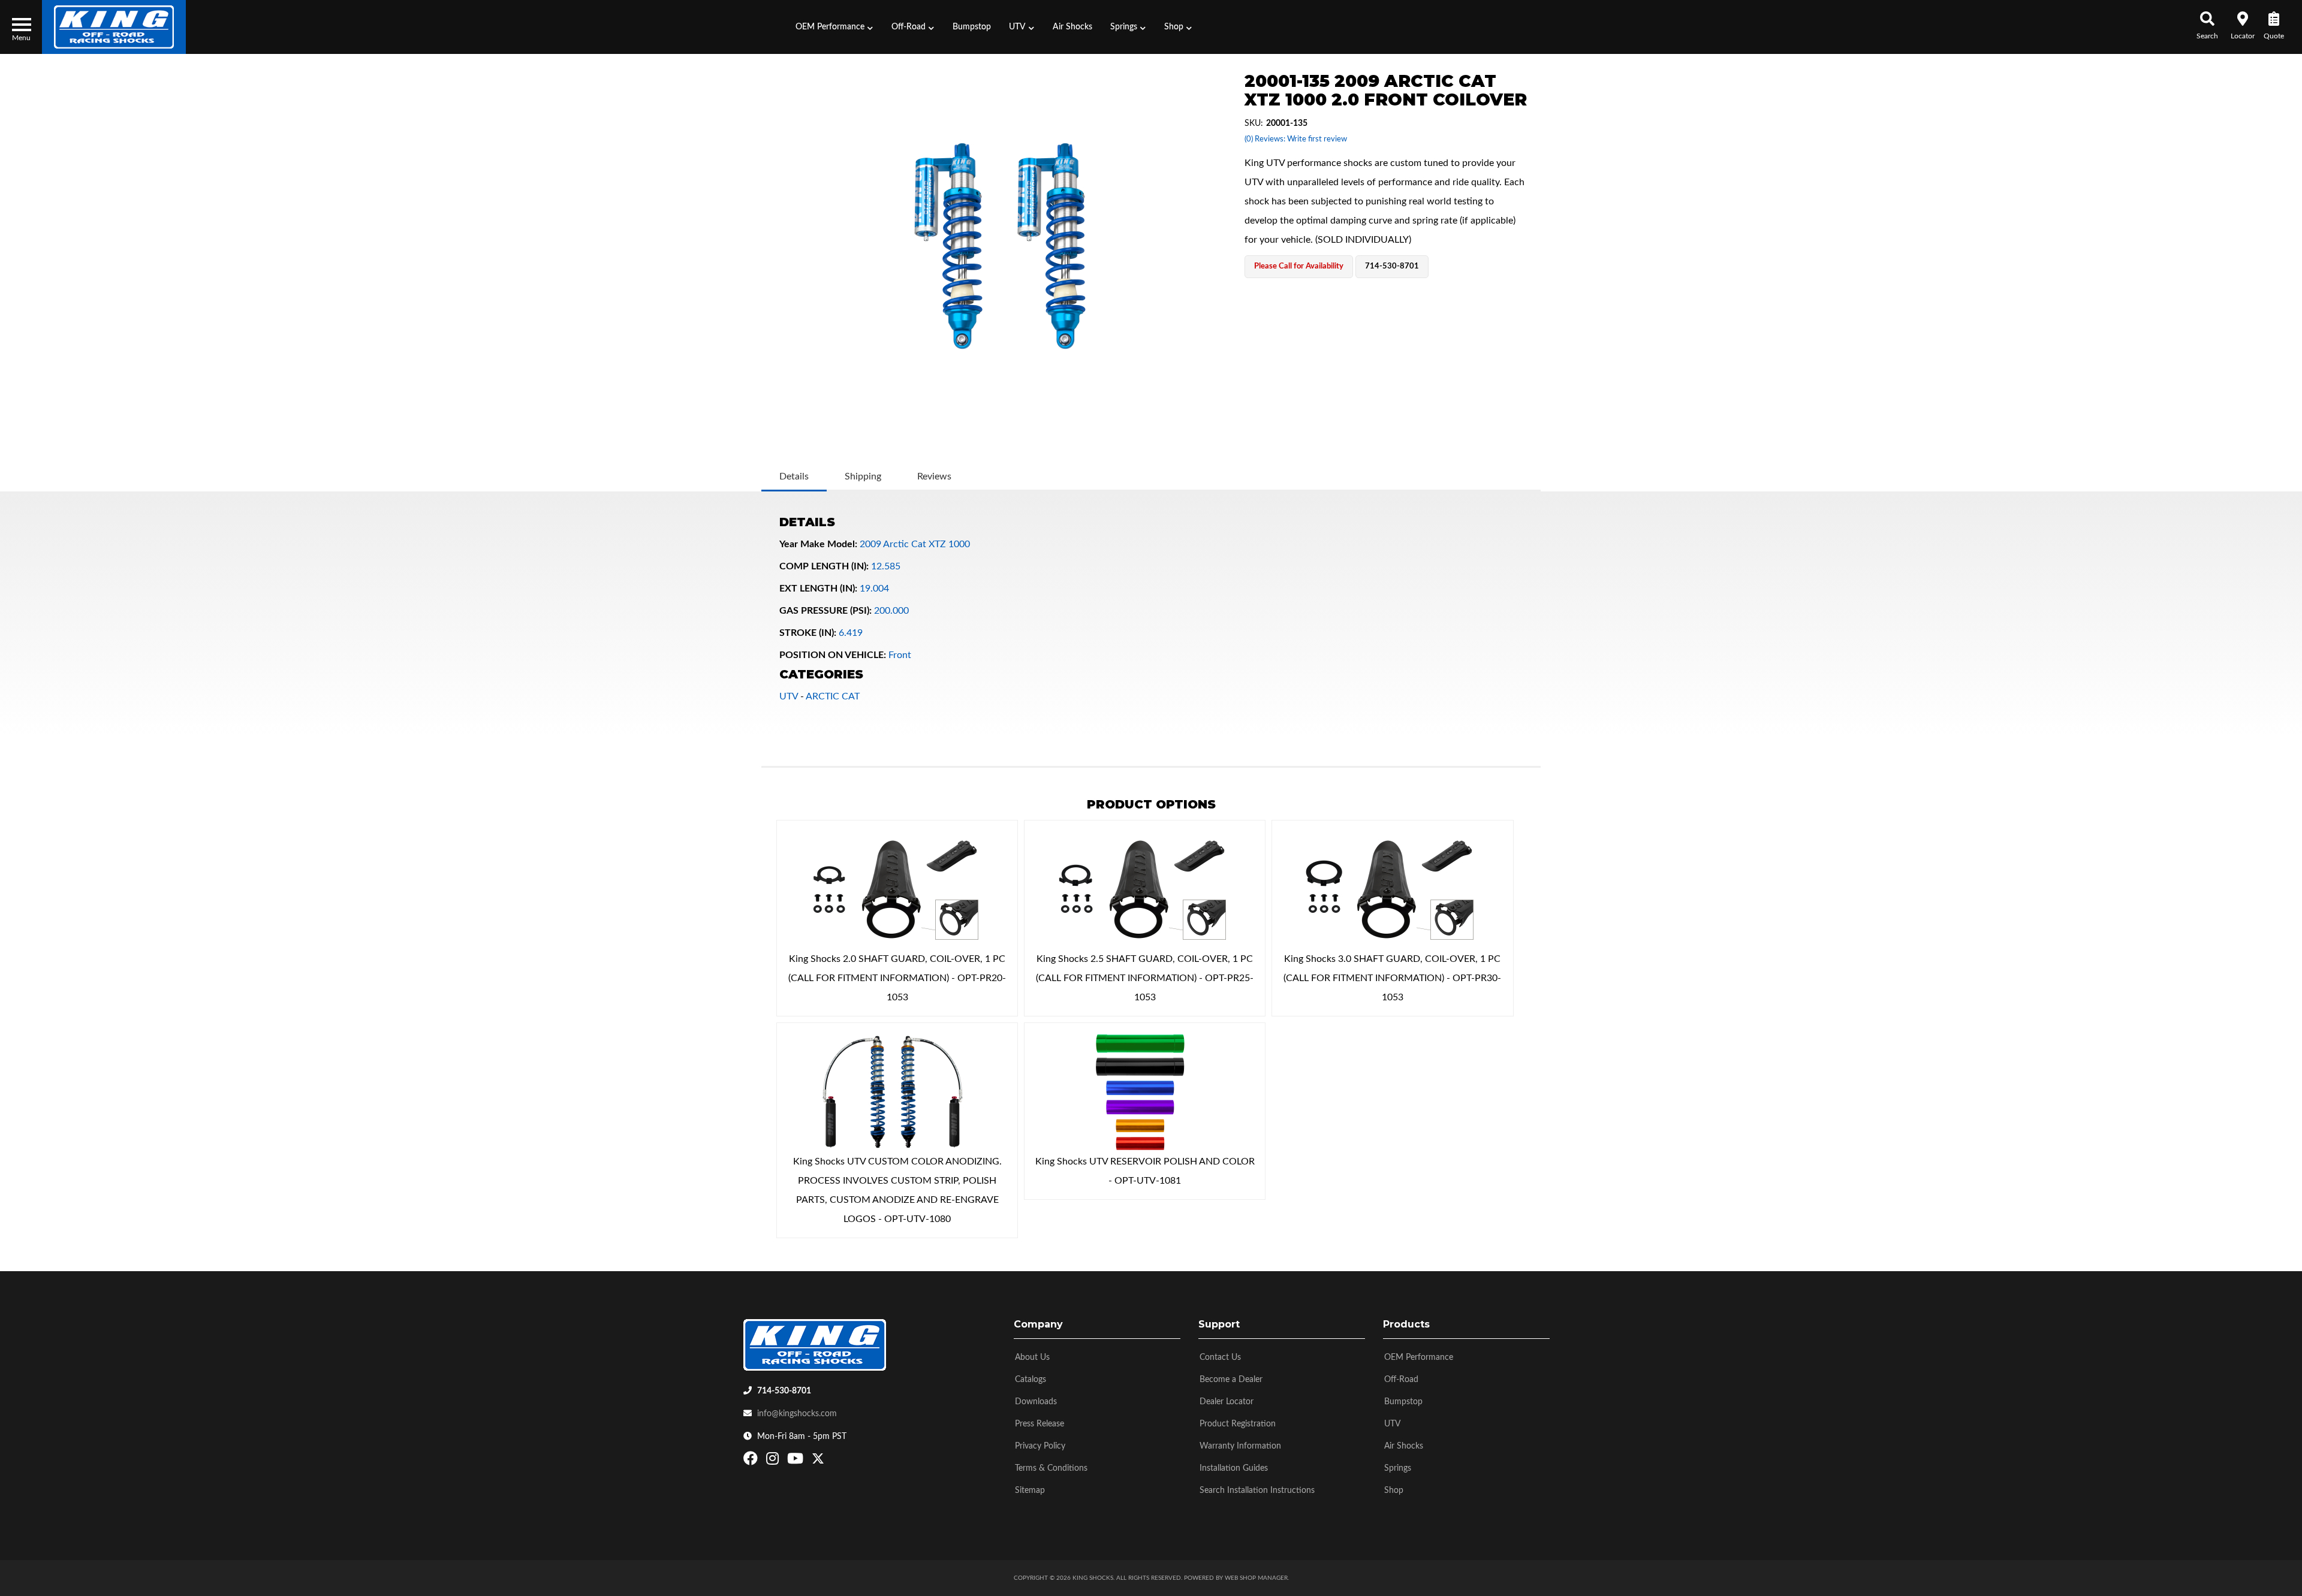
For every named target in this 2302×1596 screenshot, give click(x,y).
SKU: (1254, 123)
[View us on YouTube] (797, 1461)
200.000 (891, 611)
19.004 (874, 589)
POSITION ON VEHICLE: (833, 655)
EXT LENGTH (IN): (818, 589)
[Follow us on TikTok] (831, 1461)
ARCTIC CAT (833, 696)
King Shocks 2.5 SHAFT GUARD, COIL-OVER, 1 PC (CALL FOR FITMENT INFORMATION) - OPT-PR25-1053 (1145, 978)
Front (900, 655)
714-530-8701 (784, 1391)
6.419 (851, 633)
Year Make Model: (818, 544)
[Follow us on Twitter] (818, 1461)
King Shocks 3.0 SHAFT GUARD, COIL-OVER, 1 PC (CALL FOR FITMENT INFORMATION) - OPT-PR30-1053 (1392, 978)
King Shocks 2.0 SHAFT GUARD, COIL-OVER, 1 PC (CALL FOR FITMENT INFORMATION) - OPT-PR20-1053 (897, 978)
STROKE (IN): (808, 633)
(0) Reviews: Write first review (1296, 139)
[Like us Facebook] (752, 1461)
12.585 (886, 566)
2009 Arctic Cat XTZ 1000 (915, 544)
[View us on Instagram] (774, 1461)
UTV (789, 696)
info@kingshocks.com (797, 1414)
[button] (834, 27)
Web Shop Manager (1256, 1578)
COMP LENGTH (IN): (824, 566)
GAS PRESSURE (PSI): (825, 611)
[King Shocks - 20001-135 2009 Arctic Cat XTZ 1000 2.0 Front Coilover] (1000, 246)
